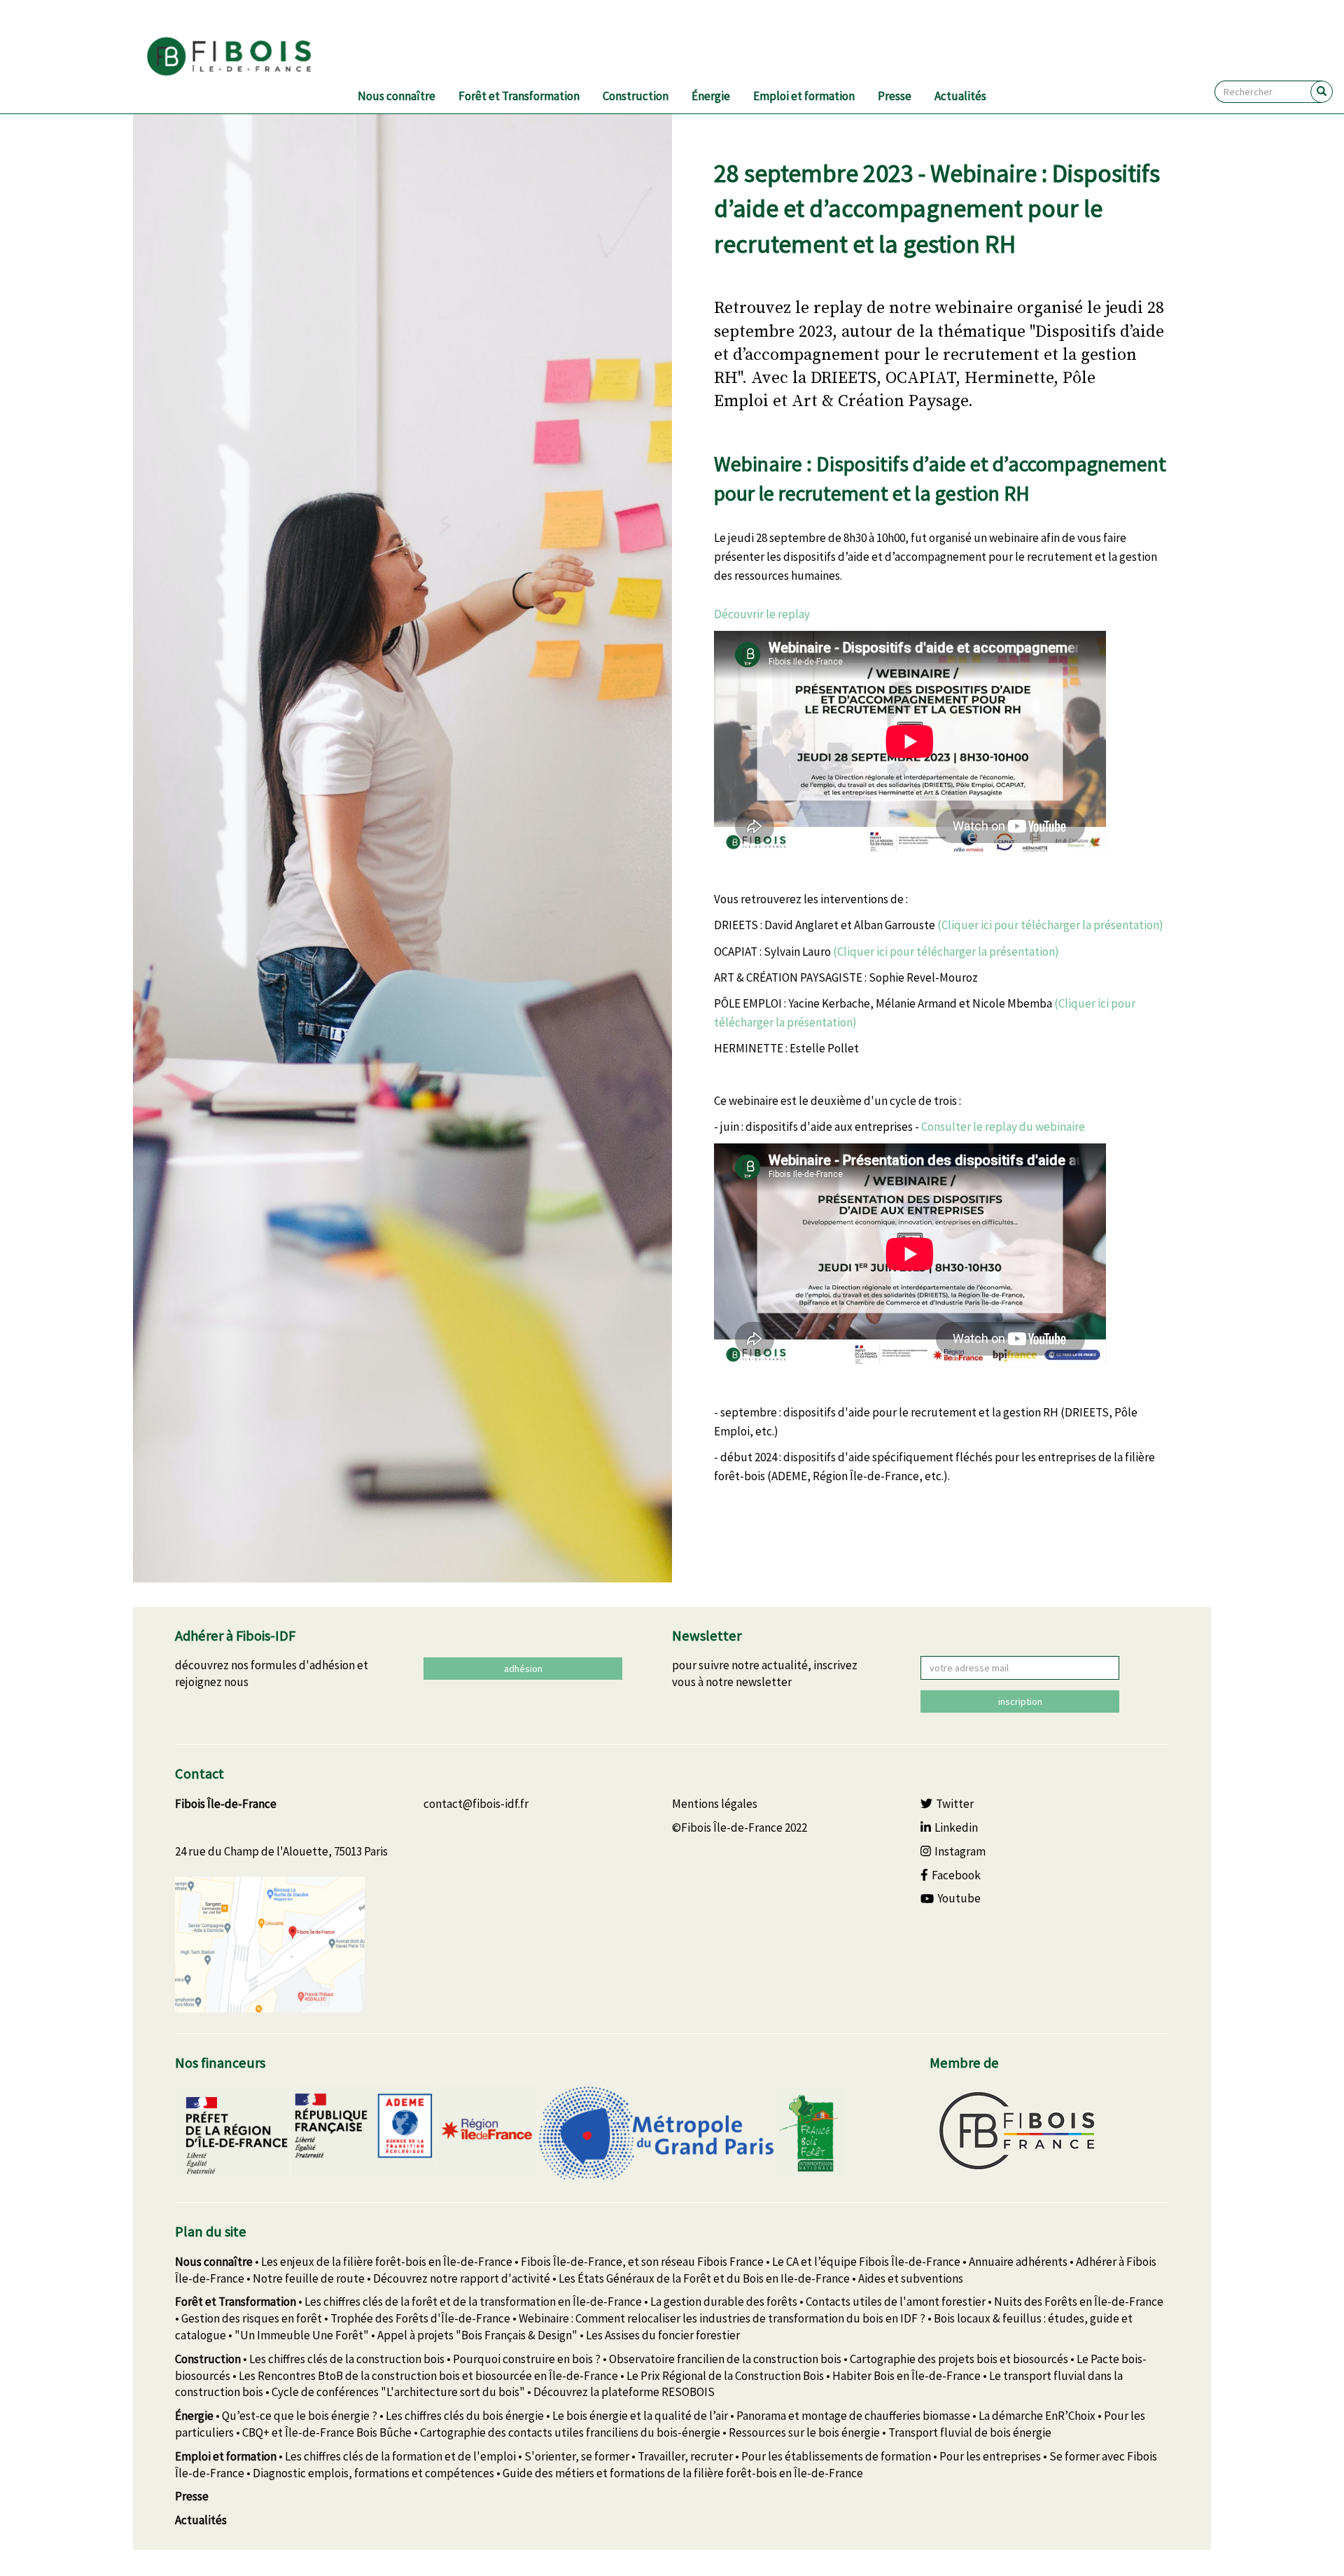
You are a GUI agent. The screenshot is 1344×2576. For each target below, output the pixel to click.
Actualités (960, 96)
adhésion (523, 1669)
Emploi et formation (804, 96)
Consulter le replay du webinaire (1003, 1127)
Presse (895, 96)
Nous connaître (397, 96)
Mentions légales (715, 1804)
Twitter (955, 1804)
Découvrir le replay (763, 614)
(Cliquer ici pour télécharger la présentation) (1050, 925)
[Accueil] (246, 57)
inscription (1020, 1701)
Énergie (711, 96)
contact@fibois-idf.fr (476, 1804)
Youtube (959, 1898)
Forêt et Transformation (519, 96)
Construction (636, 96)
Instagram (960, 1851)
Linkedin (956, 1827)
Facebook (956, 1875)
